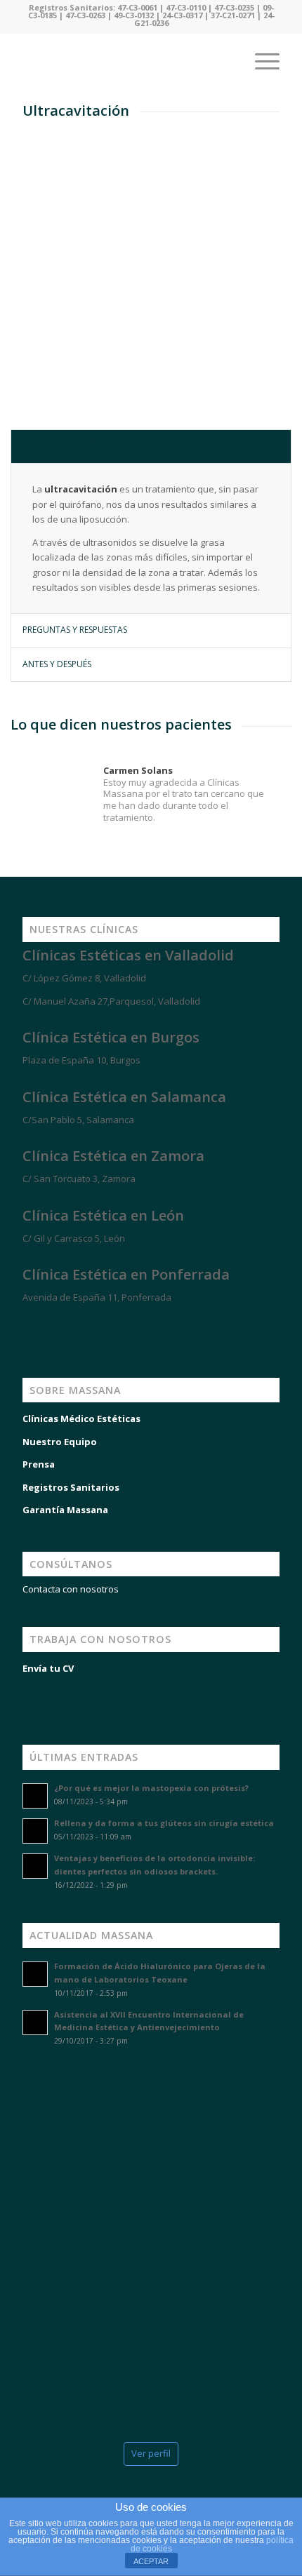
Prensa (39, 1464)
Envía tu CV (48, 1668)
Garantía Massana (65, 1510)
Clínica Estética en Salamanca (124, 1097)
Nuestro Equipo (60, 1442)
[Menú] (260, 61)
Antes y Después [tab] (57, 664)
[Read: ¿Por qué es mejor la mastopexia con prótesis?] (35, 1796)
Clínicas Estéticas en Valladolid (128, 955)
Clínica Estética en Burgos (111, 1037)
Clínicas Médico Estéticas (81, 1418)
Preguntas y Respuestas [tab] (75, 630)
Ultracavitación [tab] (63, 446)
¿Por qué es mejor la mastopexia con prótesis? (151, 1788)
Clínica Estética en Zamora (113, 1156)
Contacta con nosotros (71, 1589)
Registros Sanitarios (71, 1487)
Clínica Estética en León (103, 1215)
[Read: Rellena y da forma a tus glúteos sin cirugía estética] (35, 1831)
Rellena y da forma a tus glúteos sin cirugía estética (164, 1823)
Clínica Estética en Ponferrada (126, 1274)
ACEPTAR (151, 2561)
